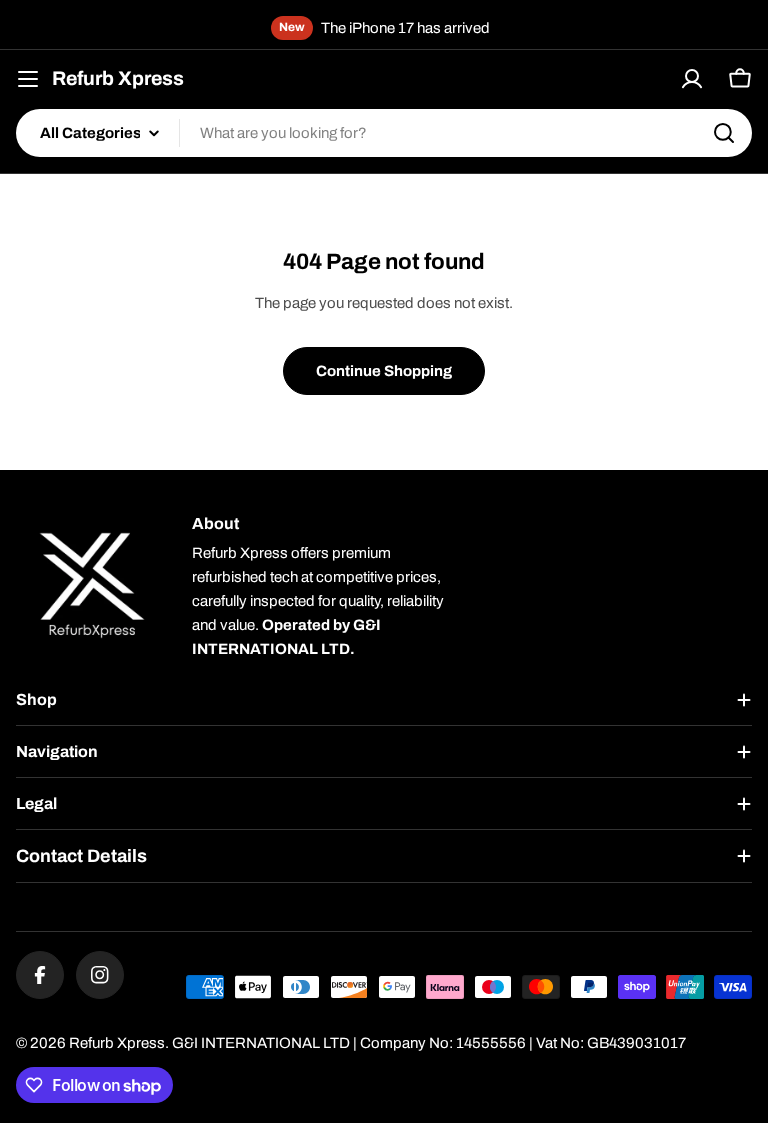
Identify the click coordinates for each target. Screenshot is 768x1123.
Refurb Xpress (118, 78)
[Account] (692, 79)
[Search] (724, 133)
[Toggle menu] (28, 79)
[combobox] (384, 133)
